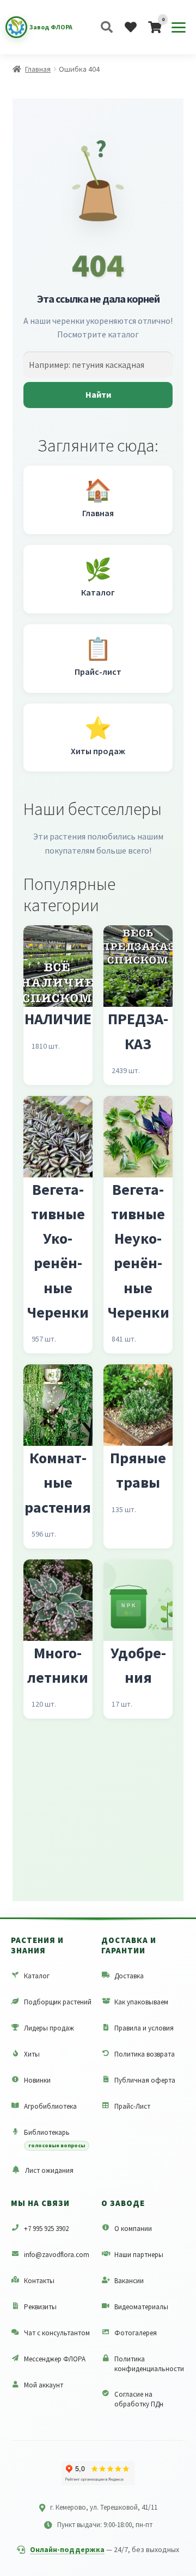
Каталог (37, 1976)
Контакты (39, 2281)
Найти (98, 394)
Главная (38, 69)
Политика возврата (145, 2054)
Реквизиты (40, 2307)
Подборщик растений (58, 2002)
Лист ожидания (49, 2170)
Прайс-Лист (132, 2106)
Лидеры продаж (49, 2028)
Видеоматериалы (141, 2307)
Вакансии (129, 2281)
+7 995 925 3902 (46, 2229)
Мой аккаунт (44, 2385)
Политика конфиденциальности (149, 2364)
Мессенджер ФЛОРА (55, 2359)
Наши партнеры (139, 2255)
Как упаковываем (141, 2002)
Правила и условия (144, 2028)
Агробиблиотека (50, 2106)
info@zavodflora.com (57, 2255)
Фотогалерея (136, 2333)
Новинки (37, 2080)
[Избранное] (131, 27)
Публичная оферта (145, 2080)
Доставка (129, 1976)
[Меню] (179, 27)
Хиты (32, 2054)
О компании (133, 2229)
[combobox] (98, 365)
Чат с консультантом (57, 2333)
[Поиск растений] (107, 27)
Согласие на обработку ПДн (139, 2399)
